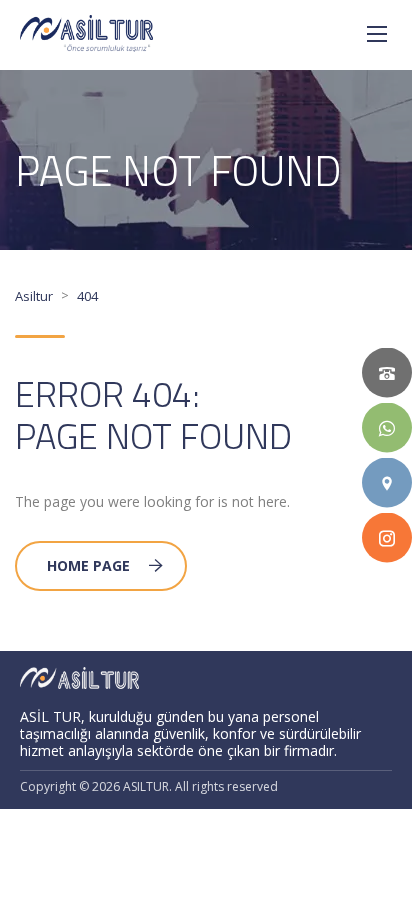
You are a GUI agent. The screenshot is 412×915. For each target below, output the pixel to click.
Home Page (88, 565)
